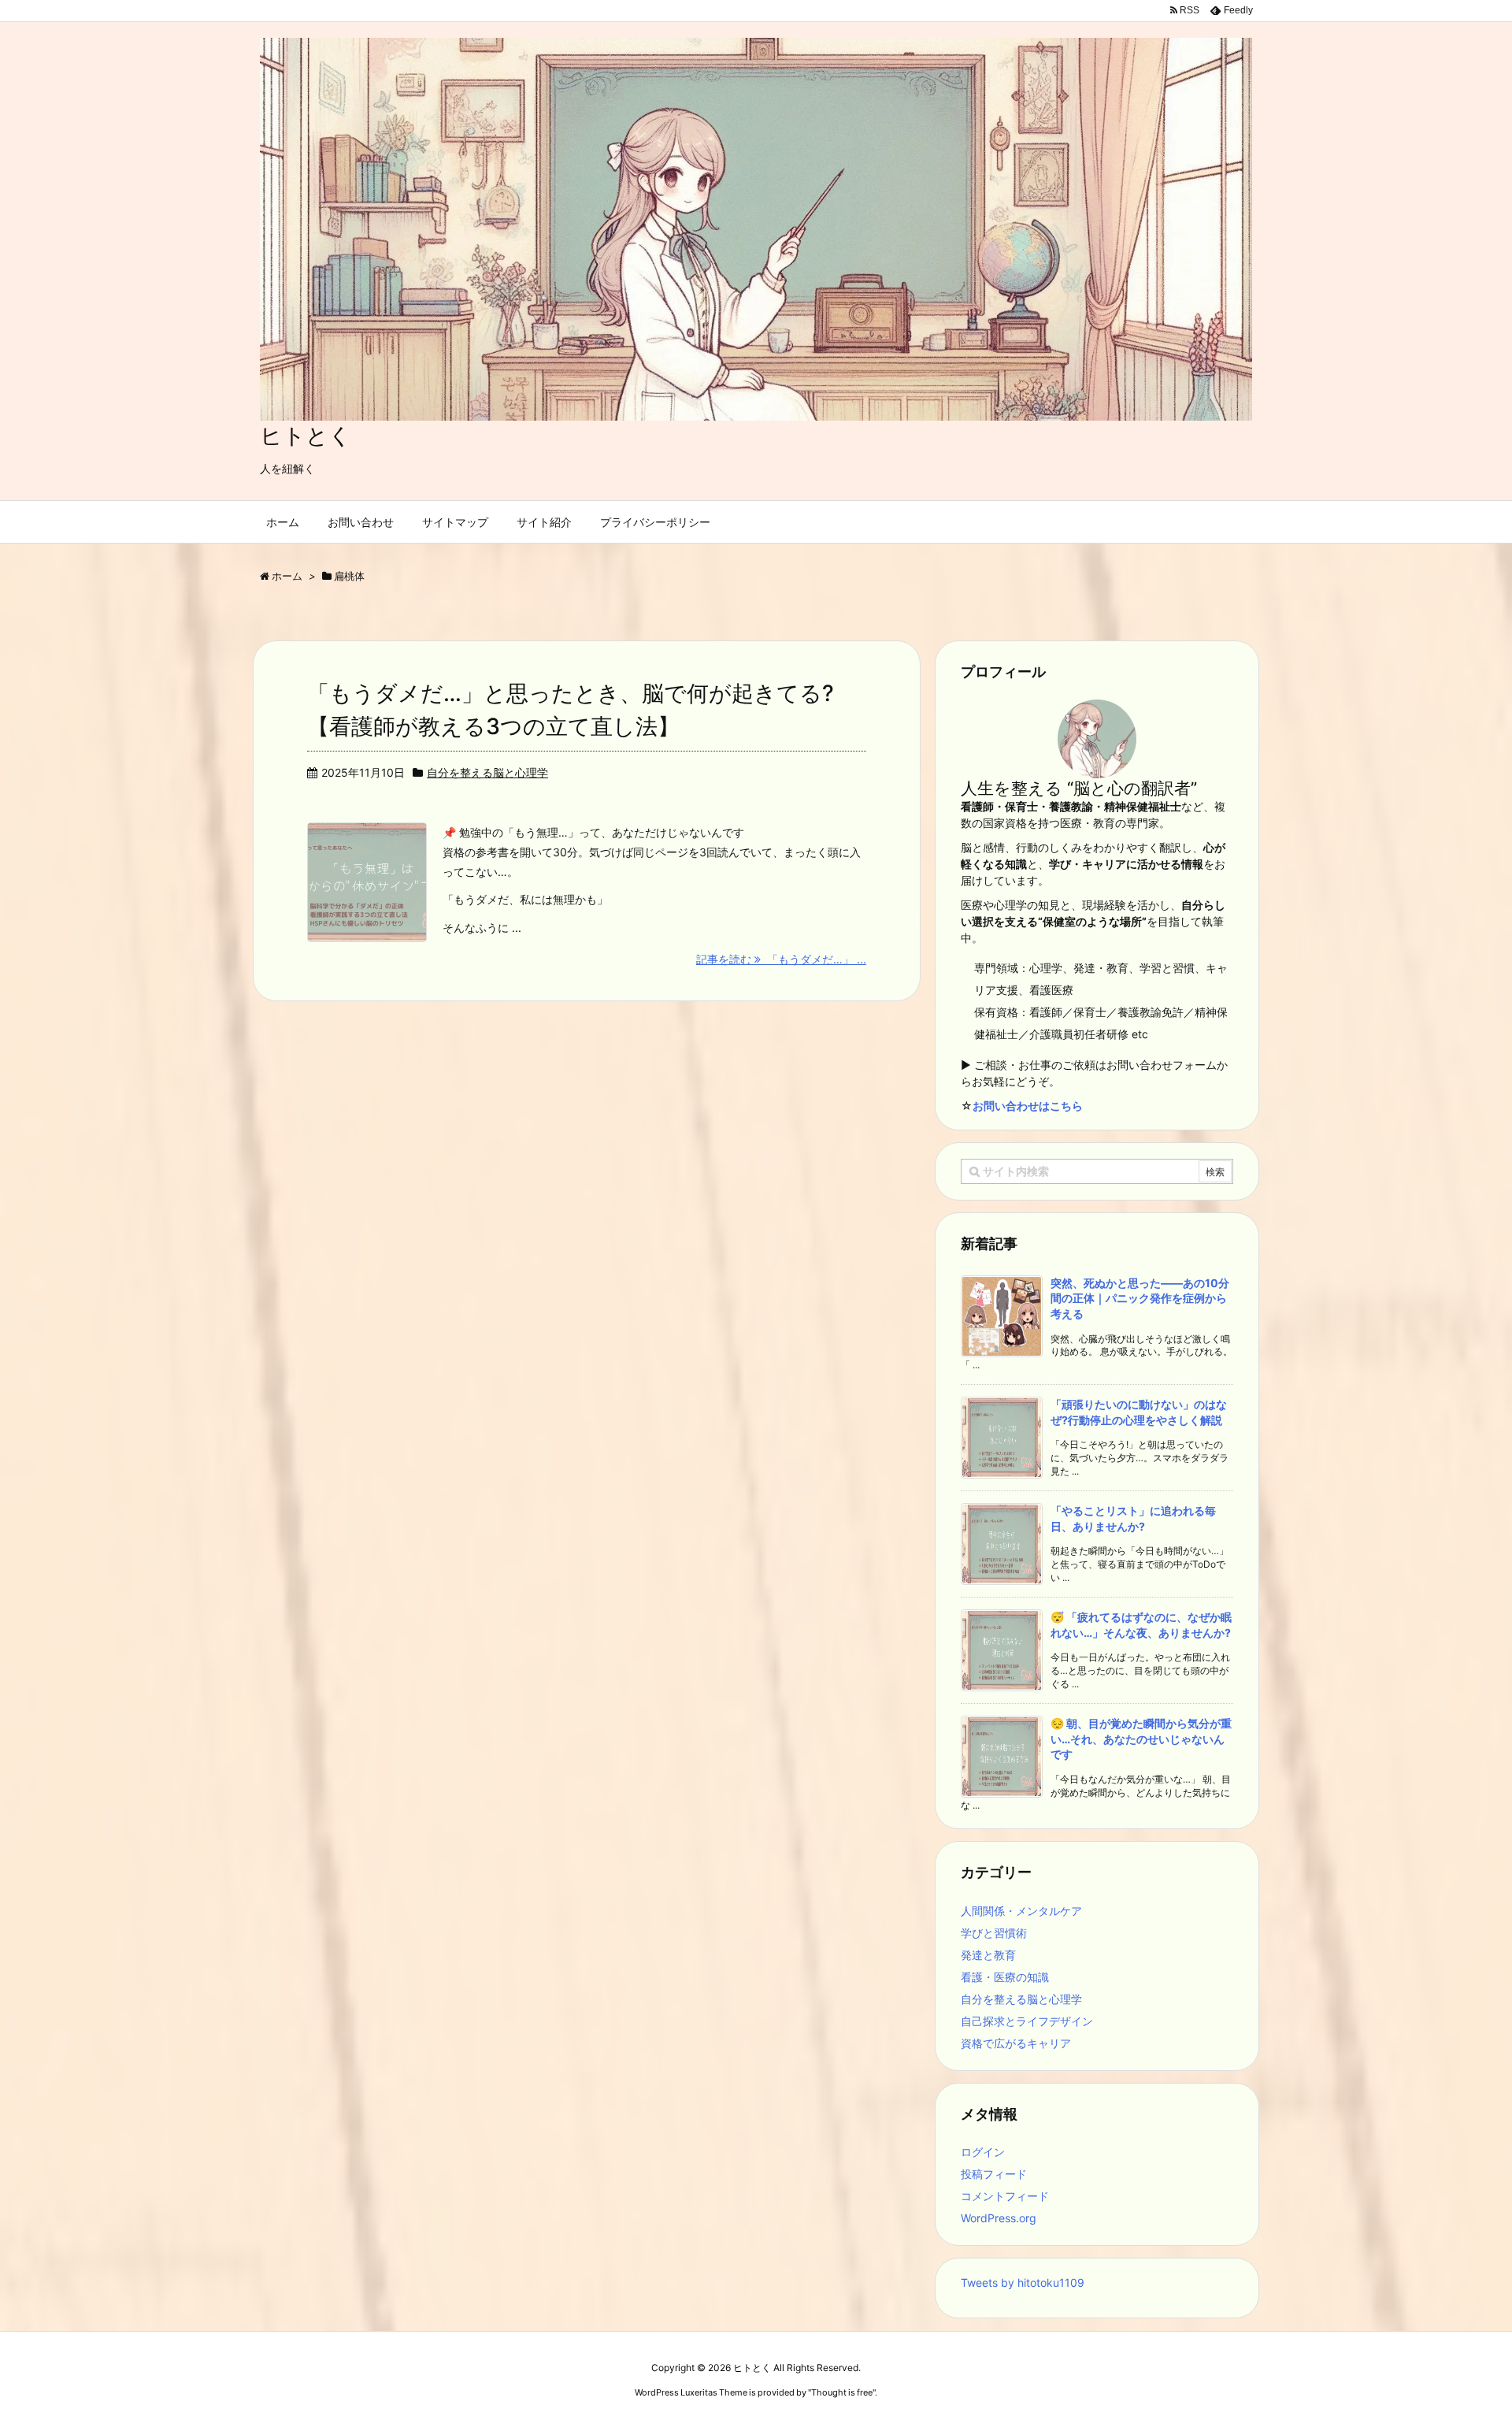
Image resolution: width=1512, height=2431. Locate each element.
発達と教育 (988, 1955)
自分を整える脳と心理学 (487, 772)
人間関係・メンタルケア (1021, 1911)
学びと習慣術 (994, 1933)
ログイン (983, 2152)
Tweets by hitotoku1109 (1023, 2283)
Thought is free (842, 2392)
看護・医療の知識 (1005, 1977)
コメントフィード (1005, 2196)
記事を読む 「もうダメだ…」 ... (781, 959)
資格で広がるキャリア (1016, 2043)
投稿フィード (994, 2174)
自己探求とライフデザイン (1027, 2021)
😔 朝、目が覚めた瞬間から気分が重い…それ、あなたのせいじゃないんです (1141, 1739)
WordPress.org (999, 2218)
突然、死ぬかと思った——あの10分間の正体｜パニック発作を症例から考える (1140, 1298)
